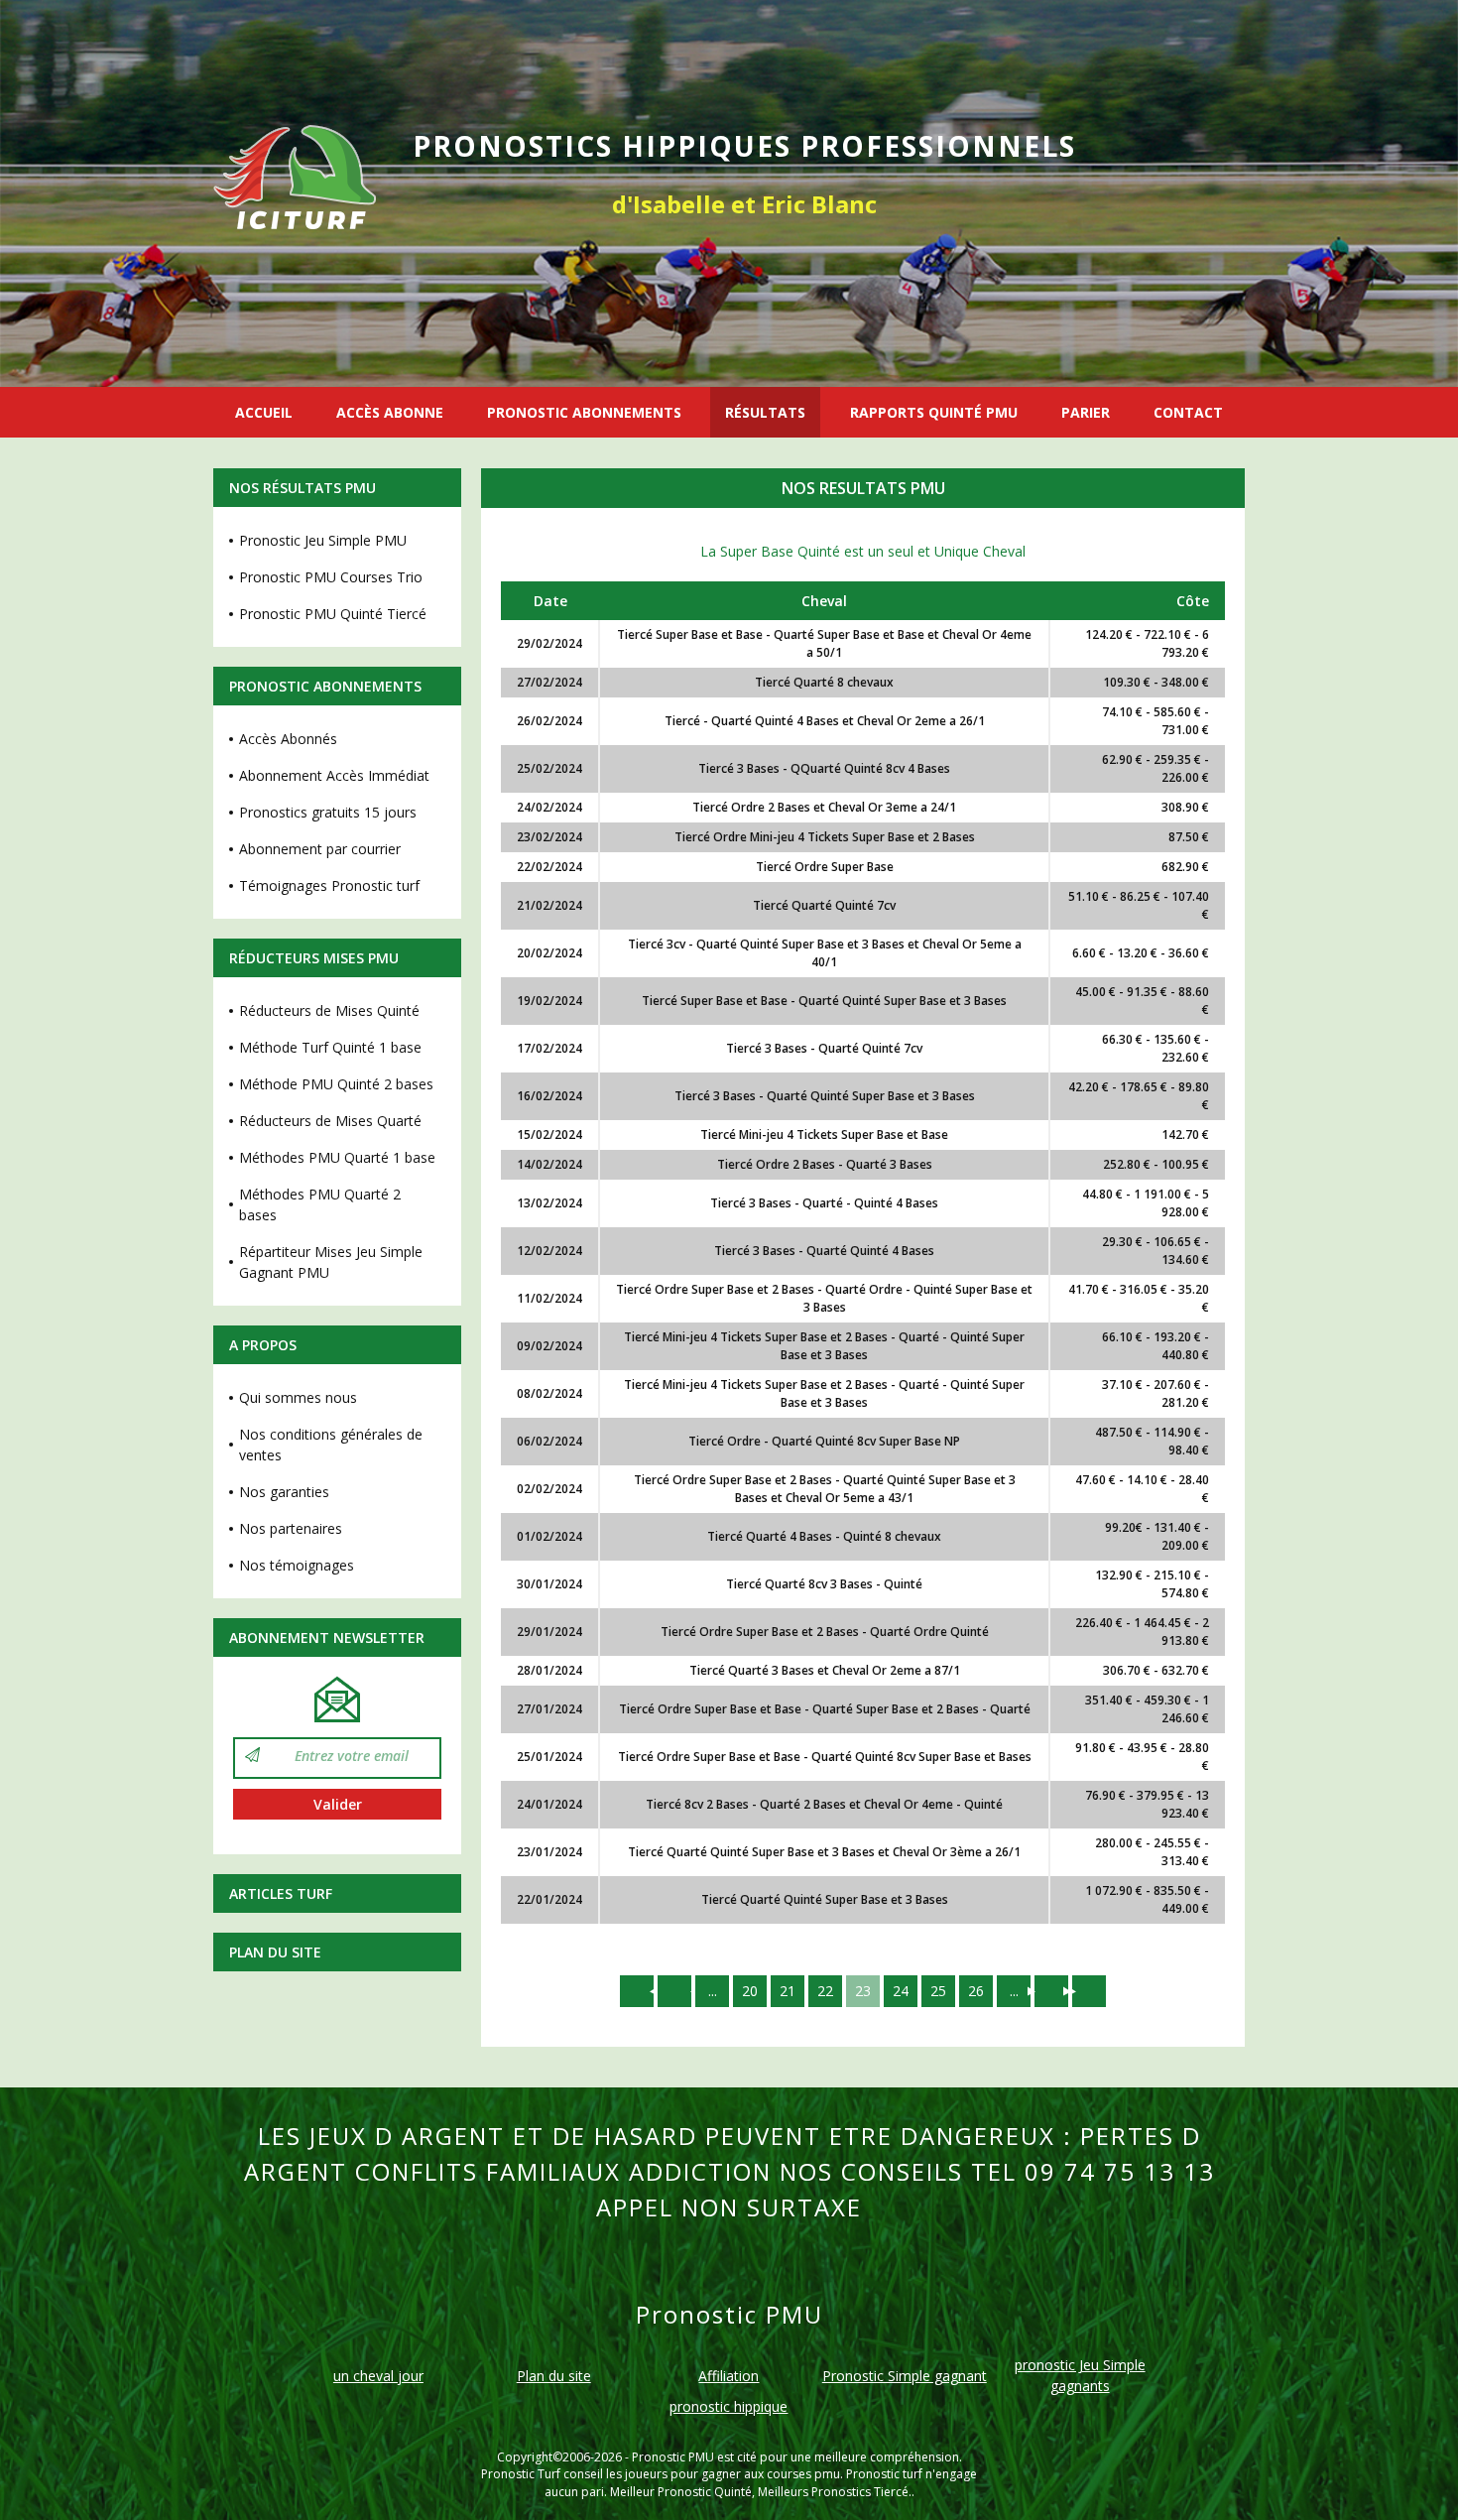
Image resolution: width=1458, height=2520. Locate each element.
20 (750, 1991)
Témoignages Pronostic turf (329, 885)
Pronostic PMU (673, 2457)
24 (901, 1991)
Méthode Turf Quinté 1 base (330, 1047)
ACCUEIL (264, 412)
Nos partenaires (291, 1528)
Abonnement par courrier (320, 849)
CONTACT (1188, 412)
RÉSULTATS (765, 412)
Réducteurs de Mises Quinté (329, 1010)
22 (825, 1991)
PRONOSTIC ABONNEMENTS (584, 412)
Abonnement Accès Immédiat (334, 775)
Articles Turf (281, 1893)
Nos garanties (284, 1492)
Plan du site (275, 1952)
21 (788, 1991)
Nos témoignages (297, 1565)
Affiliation (729, 2376)
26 (976, 1991)
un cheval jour (378, 2376)
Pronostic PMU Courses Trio (331, 577)
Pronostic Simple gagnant (905, 2376)
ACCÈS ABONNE (390, 412)
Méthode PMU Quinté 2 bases (336, 1084)
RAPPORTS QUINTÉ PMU (934, 412)
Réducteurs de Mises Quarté (330, 1121)
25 (938, 1991)
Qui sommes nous (298, 1397)
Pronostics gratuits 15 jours (328, 812)
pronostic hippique (729, 2406)
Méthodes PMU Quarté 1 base (337, 1157)
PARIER (1086, 412)
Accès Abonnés (288, 739)
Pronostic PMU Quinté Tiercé (333, 614)
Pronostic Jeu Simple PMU (323, 540)
